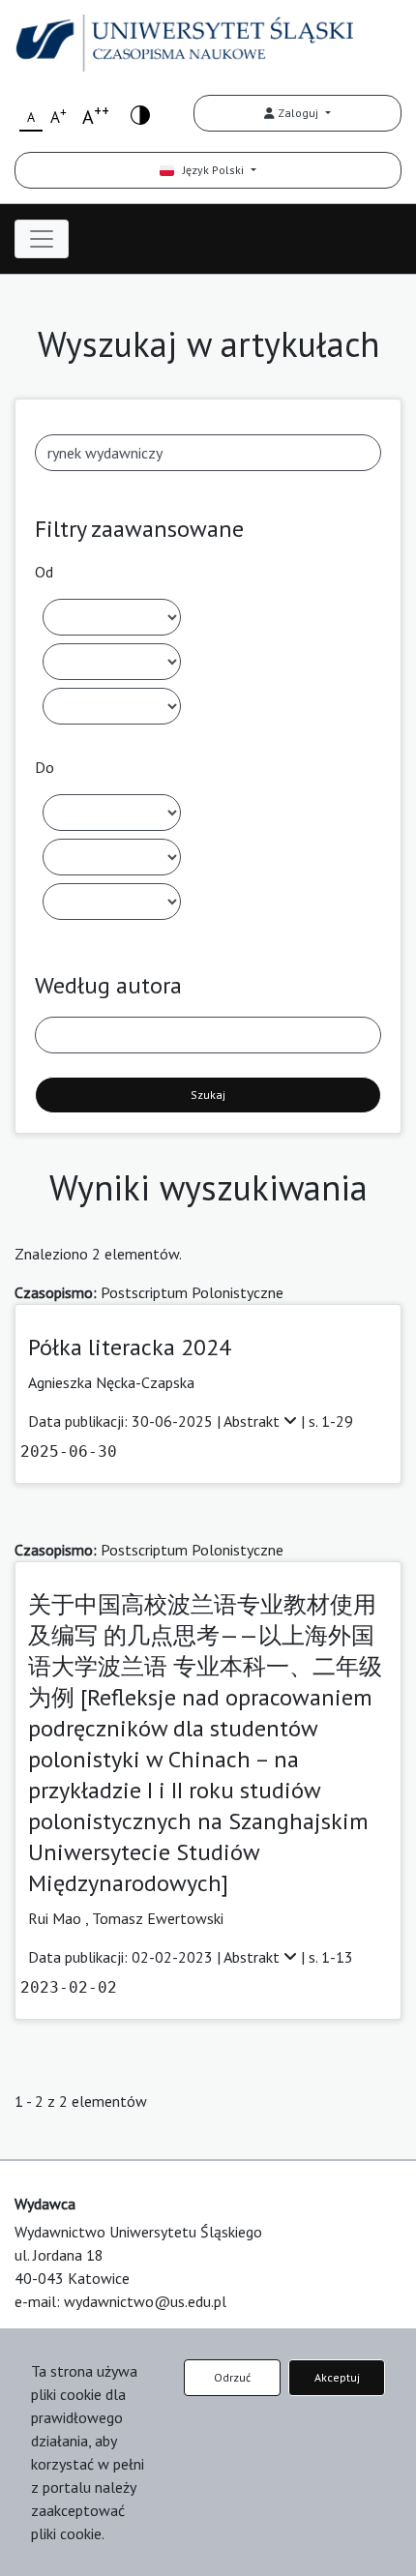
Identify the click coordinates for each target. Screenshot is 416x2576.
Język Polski (210, 170)
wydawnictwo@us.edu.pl (145, 2301)
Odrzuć (232, 2377)
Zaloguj (298, 113)
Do (45, 767)
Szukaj (208, 1095)
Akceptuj (337, 2377)
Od (44, 572)
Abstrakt (253, 1421)
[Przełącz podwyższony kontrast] (140, 114)
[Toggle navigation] (42, 239)
